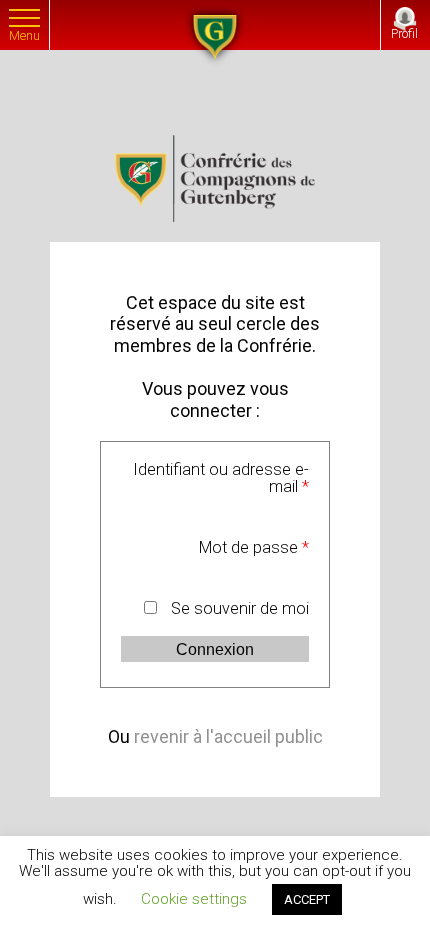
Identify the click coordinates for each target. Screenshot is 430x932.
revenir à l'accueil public (228, 736)
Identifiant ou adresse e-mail (221, 478)
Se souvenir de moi (240, 609)
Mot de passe (254, 548)
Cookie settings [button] (194, 899)
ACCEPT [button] (307, 899)
